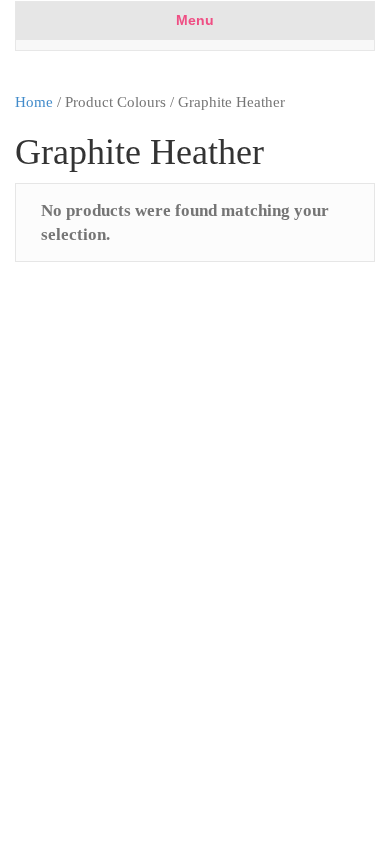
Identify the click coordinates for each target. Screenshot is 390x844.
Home (34, 101)
